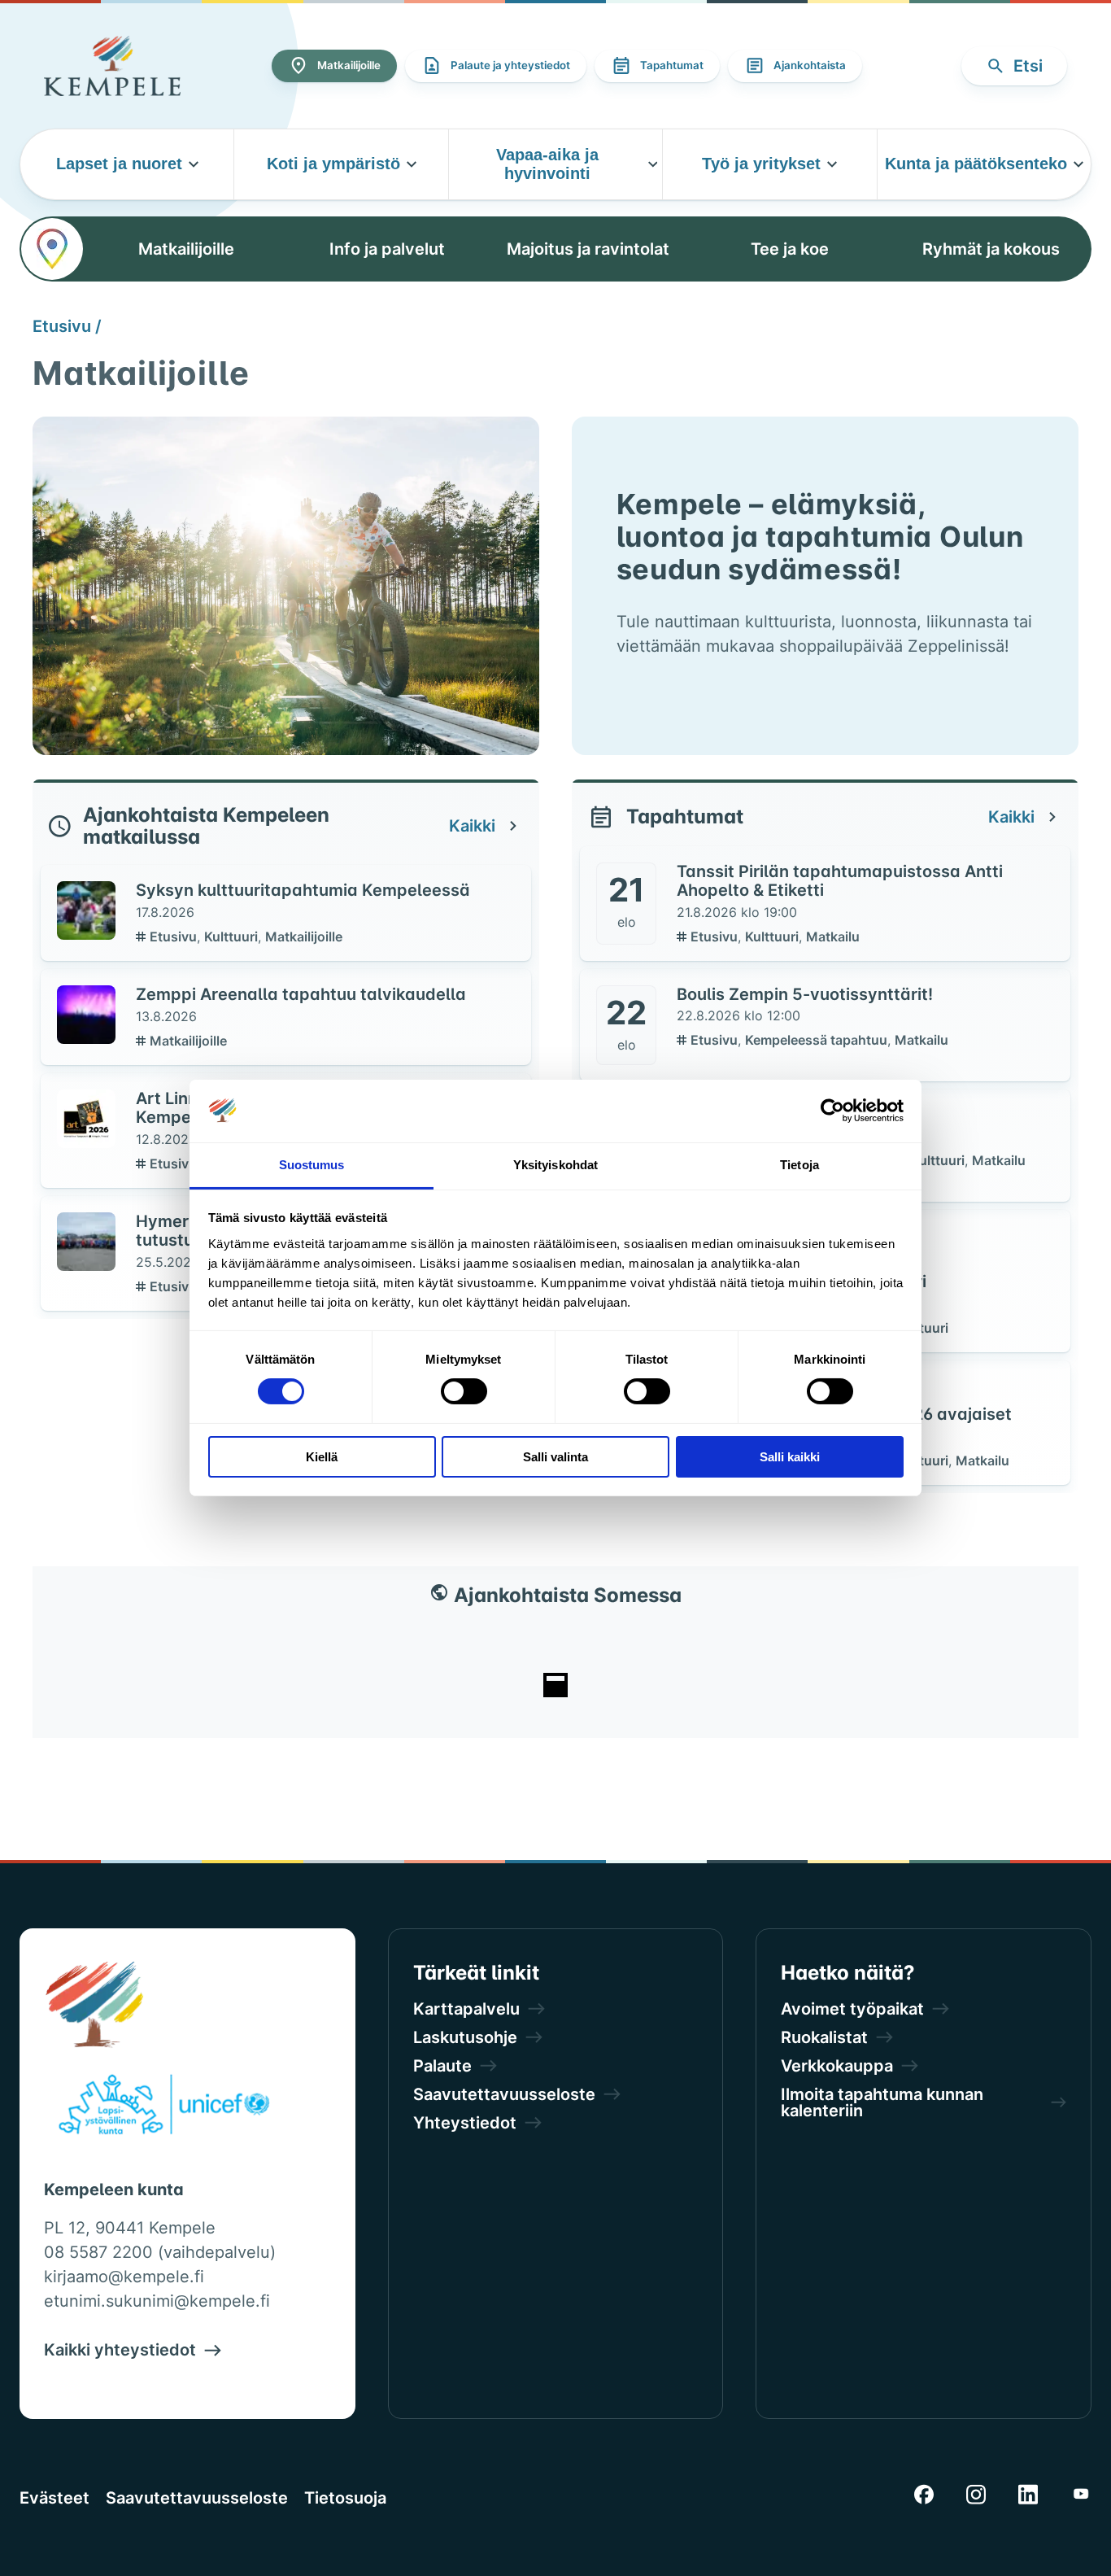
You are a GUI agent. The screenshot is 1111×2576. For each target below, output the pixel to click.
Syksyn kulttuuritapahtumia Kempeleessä (303, 890)
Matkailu (833, 937)
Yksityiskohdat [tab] (555, 1165)
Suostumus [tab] (312, 1165)
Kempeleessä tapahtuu (818, 1040)
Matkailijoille (304, 937)
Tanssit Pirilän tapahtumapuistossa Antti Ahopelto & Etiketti (840, 881)
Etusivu (175, 937)
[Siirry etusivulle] (112, 66)
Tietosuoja (345, 2498)
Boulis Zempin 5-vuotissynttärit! (805, 994)
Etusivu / (67, 326)
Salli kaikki (790, 1457)
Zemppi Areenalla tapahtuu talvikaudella (301, 994)
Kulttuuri (233, 937)
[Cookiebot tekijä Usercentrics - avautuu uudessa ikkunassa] (832, 1111)
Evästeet (54, 2498)
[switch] (464, 1391)
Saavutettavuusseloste (197, 2498)
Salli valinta (555, 1457)
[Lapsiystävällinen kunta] (164, 2107)
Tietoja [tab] (799, 1165)
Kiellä (322, 1457)
